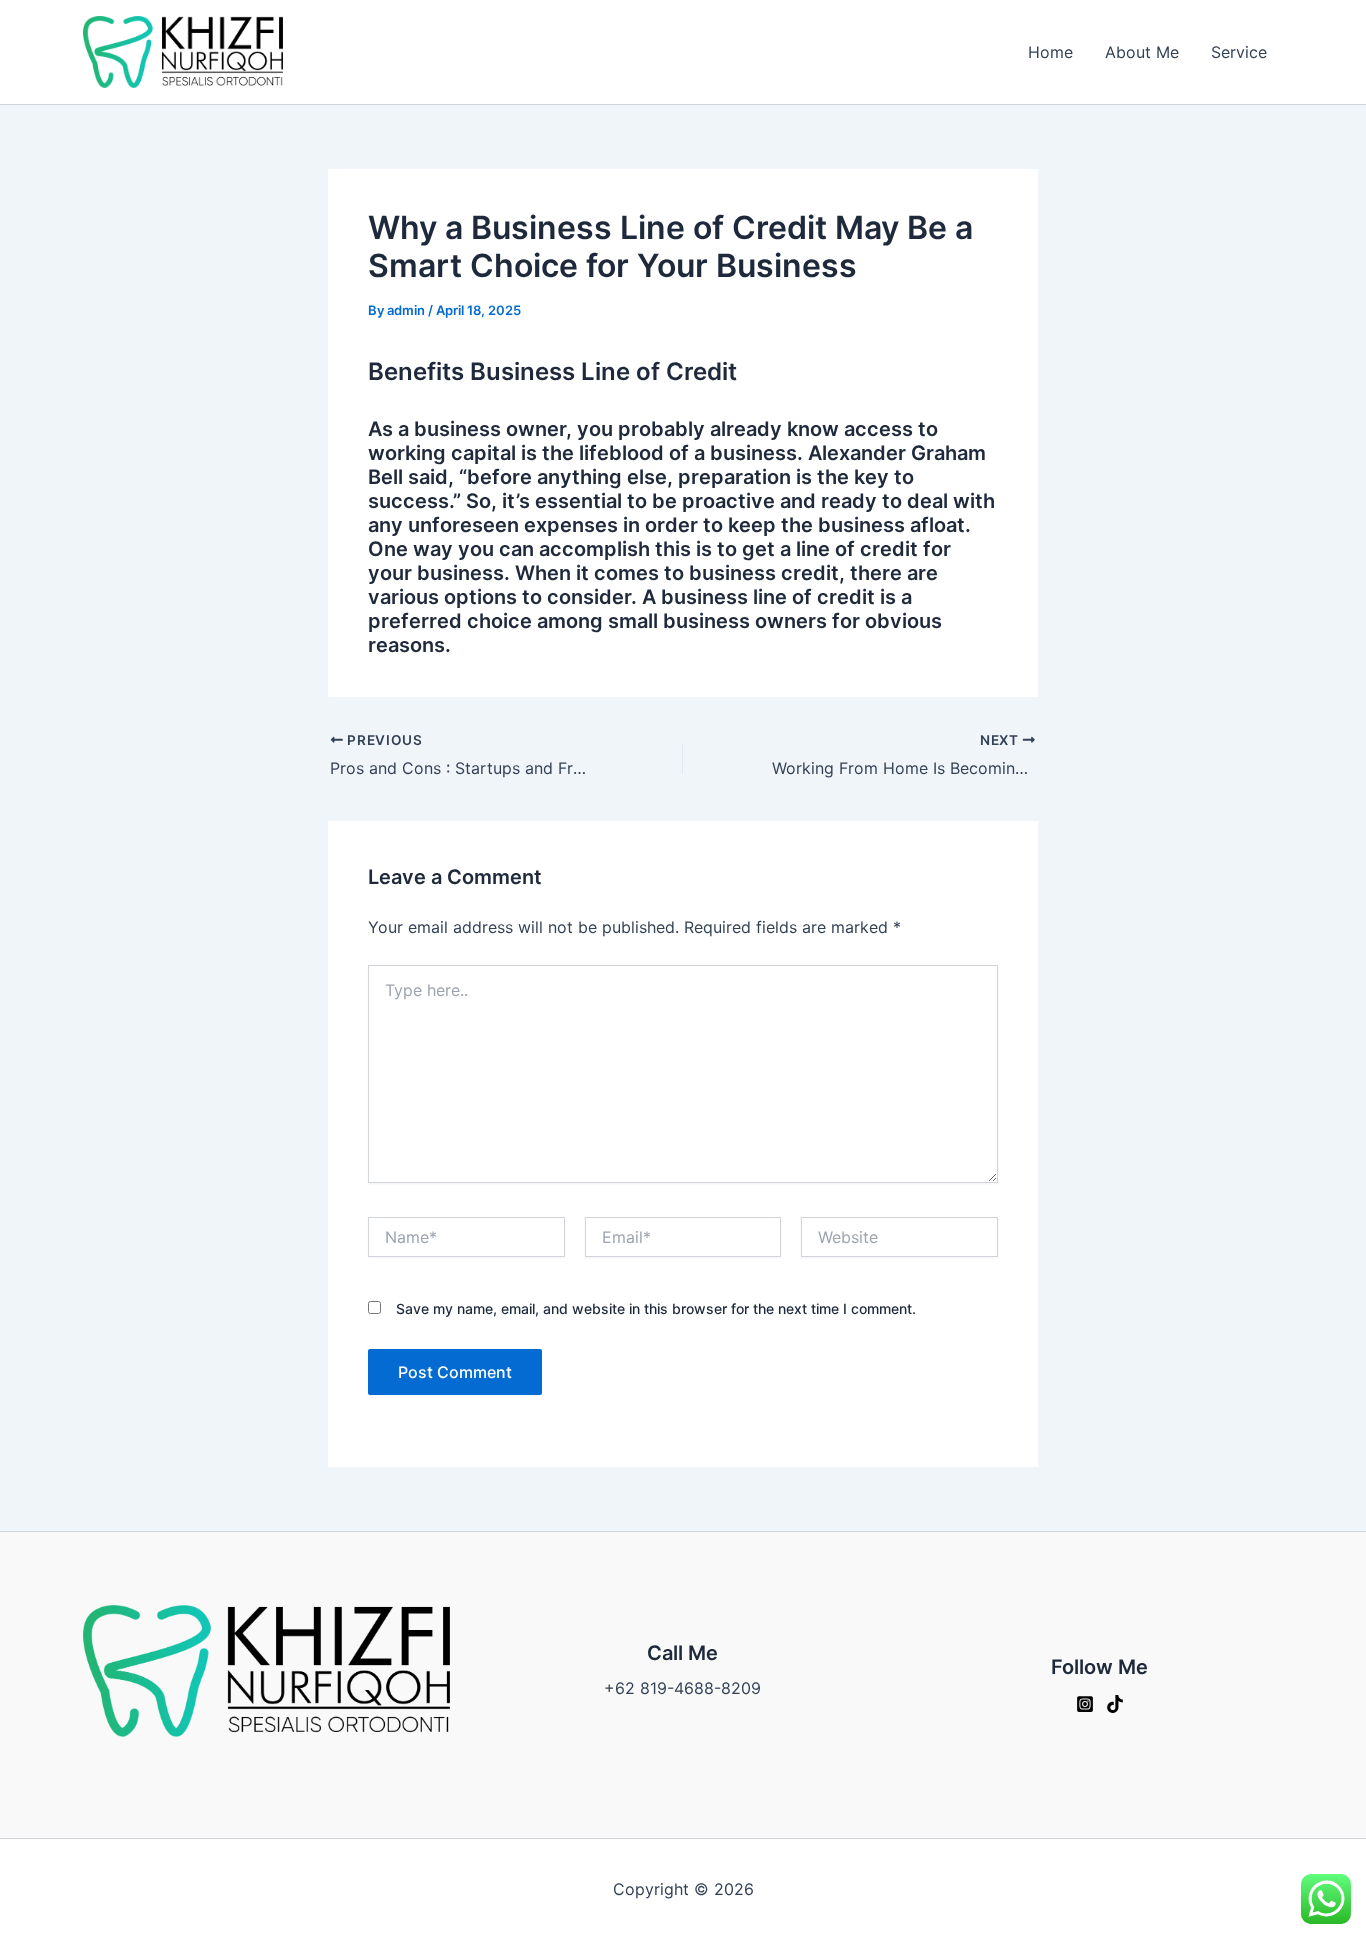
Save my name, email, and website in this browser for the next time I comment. (656, 1308)
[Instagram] (1085, 1704)
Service (1239, 52)
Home (1050, 52)
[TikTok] (1115, 1704)
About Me (1142, 52)
